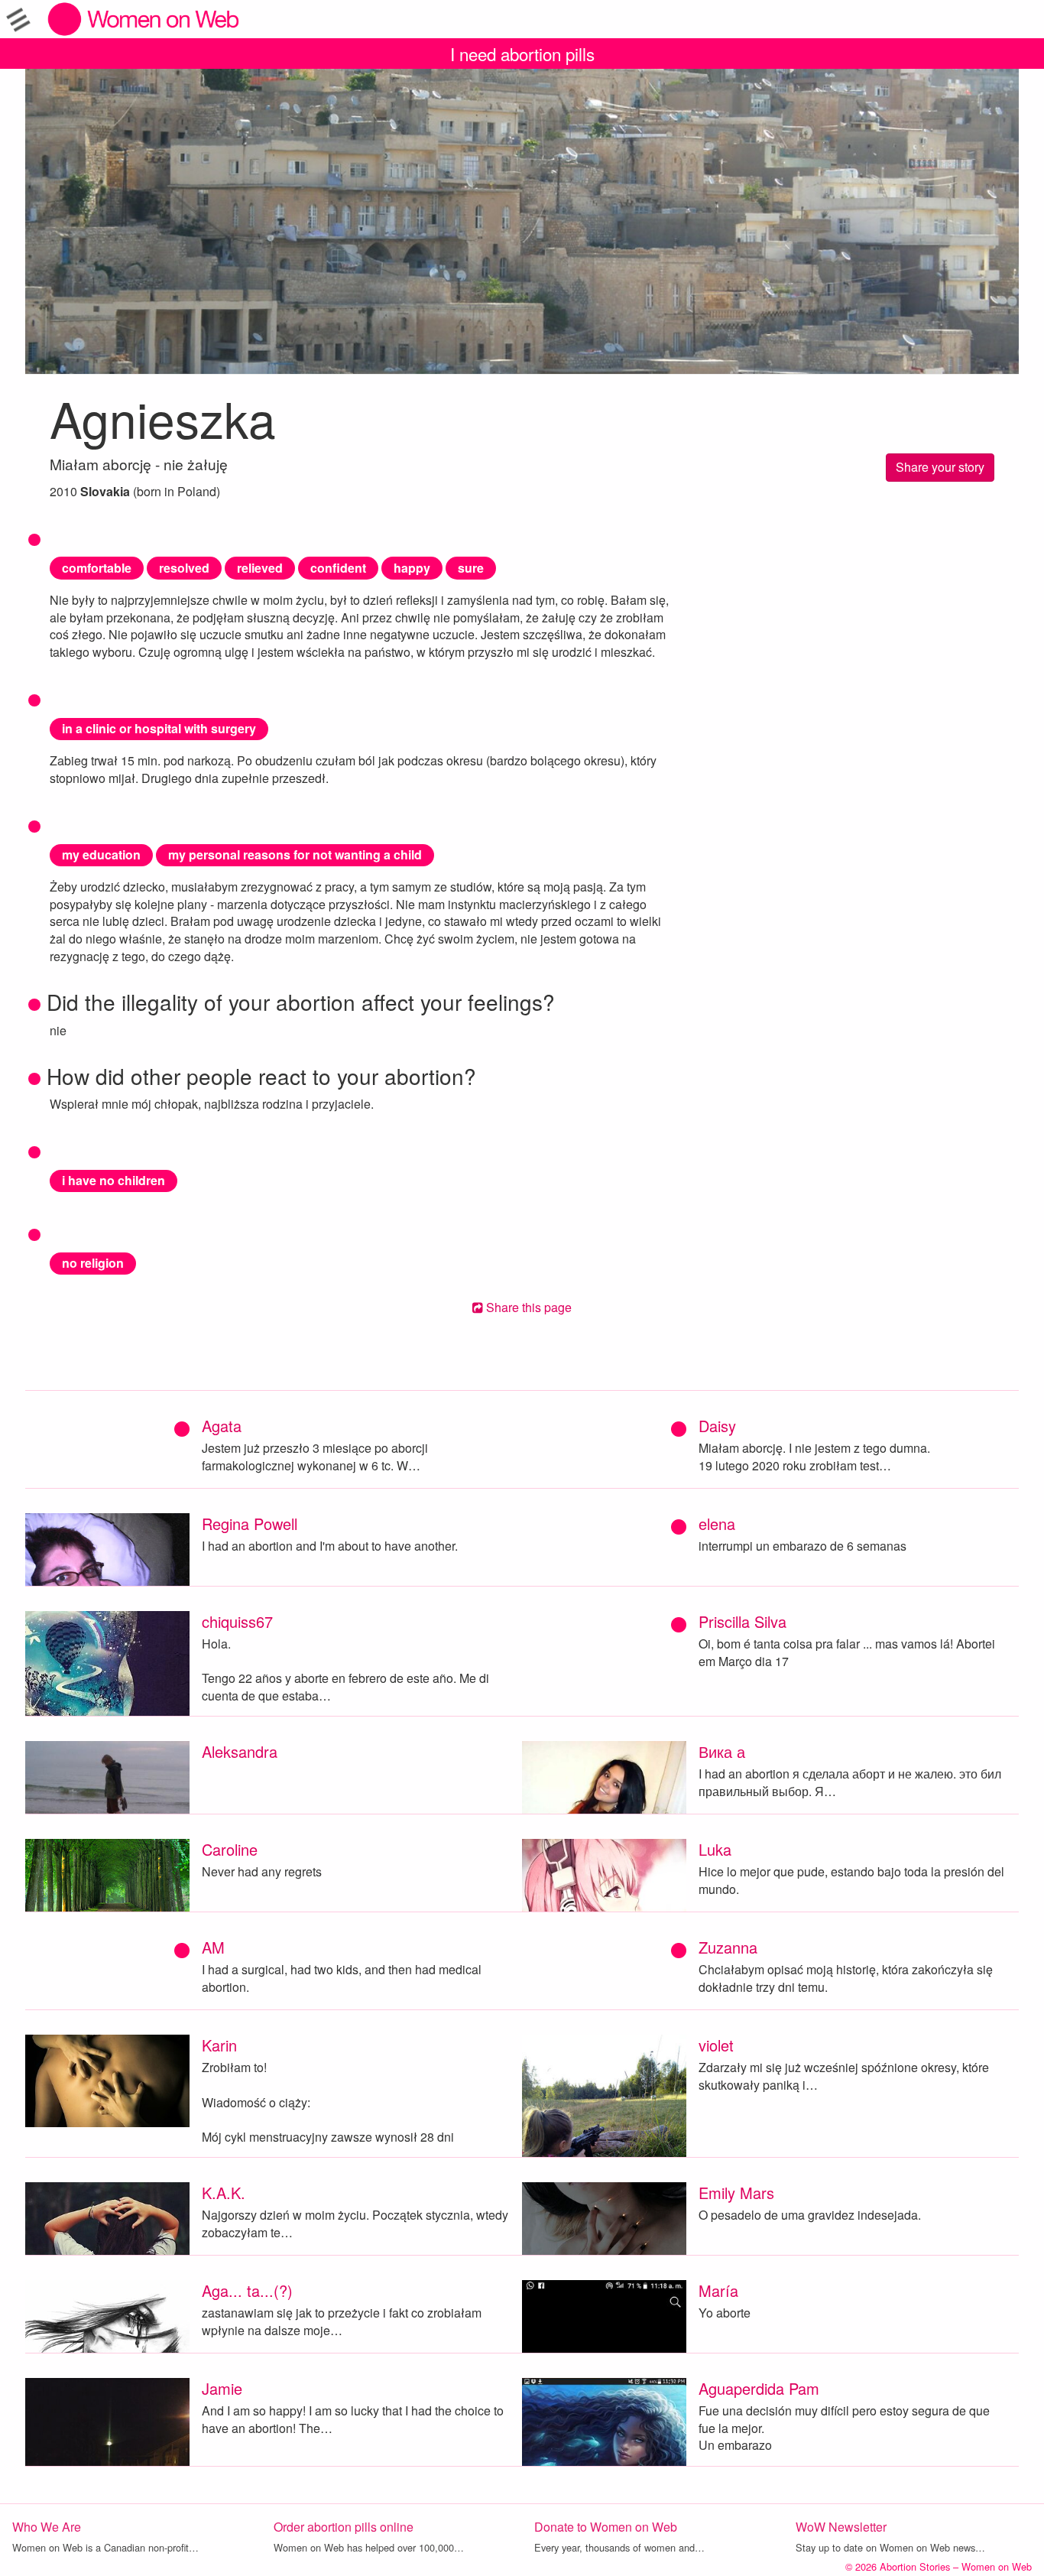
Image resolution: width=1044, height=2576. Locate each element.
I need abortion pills (522, 54)
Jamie (222, 2388)
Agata (222, 1426)
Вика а (722, 1751)
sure (471, 568)
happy (412, 568)
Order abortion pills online (344, 2527)
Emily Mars (736, 2193)
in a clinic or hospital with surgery (159, 728)
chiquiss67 (237, 1621)
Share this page (527, 1307)
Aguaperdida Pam (759, 2388)
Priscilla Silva (742, 1621)
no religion (93, 1263)
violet (716, 2045)
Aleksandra (240, 1751)
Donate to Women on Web (606, 2527)
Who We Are (47, 2527)
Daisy (717, 1426)
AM (213, 1947)
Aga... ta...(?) (247, 2290)
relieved (260, 568)
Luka (715, 1849)
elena (717, 1524)
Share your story (940, 467)
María (718, 2290)
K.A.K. (224, 2193)
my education (101, 854)
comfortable (97, 568)
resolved (184, 568)
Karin (219, 2045)
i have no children (113, 1180)
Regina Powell (250, 1524)
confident (338, 568)
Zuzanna (728, 1947)
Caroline (230, 1849)
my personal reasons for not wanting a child (295, 854)
